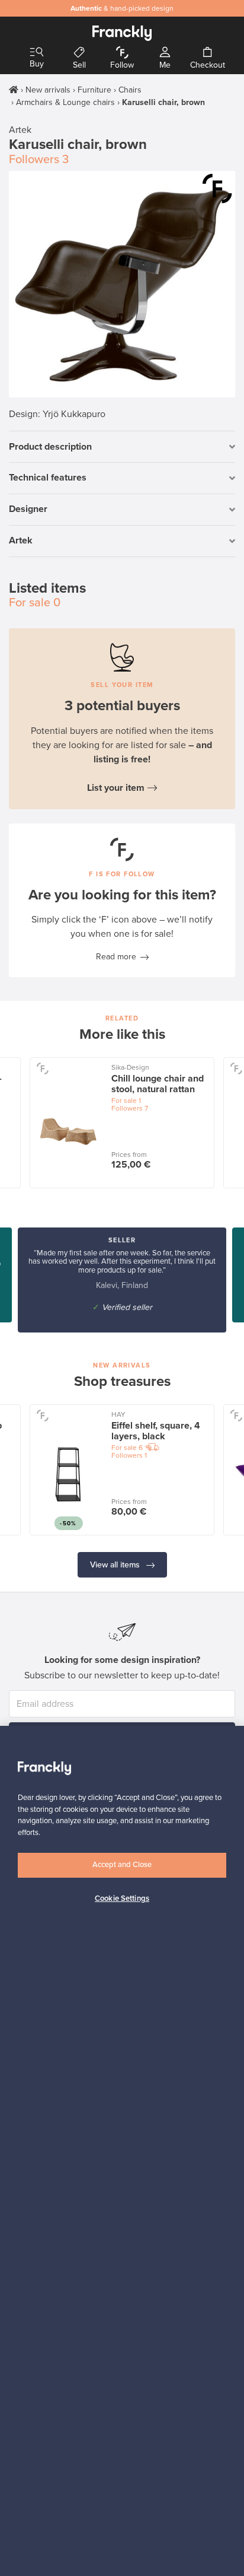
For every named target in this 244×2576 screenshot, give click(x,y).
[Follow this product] (217, 189)
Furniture (94, 90)
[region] (122, 2151)
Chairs (130, 90)
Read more (116, 957)
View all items (116, 1565)
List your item (116, 788)
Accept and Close (122, 1865)
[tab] (122, 447)
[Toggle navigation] (37, 53)
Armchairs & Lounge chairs (65, 102)
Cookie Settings (122, 1898)
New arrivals (48, 90)
